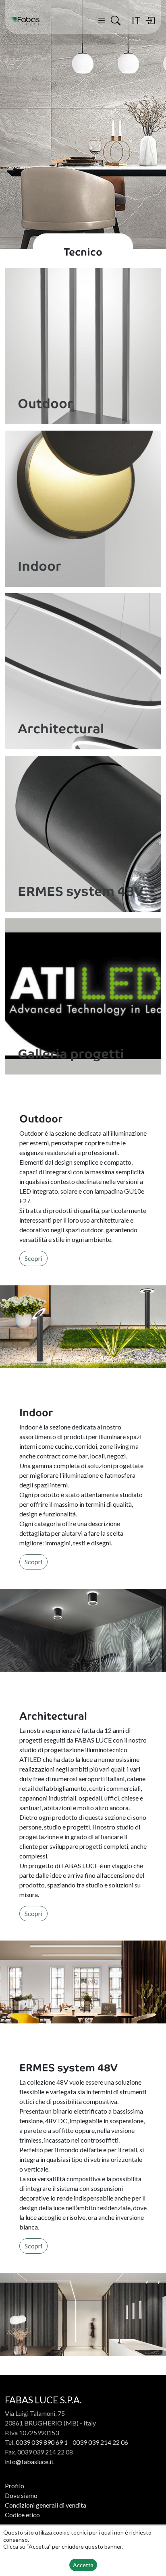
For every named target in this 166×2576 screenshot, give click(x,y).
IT (136, 20)
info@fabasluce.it (29, 2462)
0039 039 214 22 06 (100, 2442)
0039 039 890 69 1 (42, 2442)
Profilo (15, 2486)
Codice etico (22, 2515)
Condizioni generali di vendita (46, 2505)
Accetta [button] (83, 2565)
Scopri (33, 1258)
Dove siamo (21, 2495)
